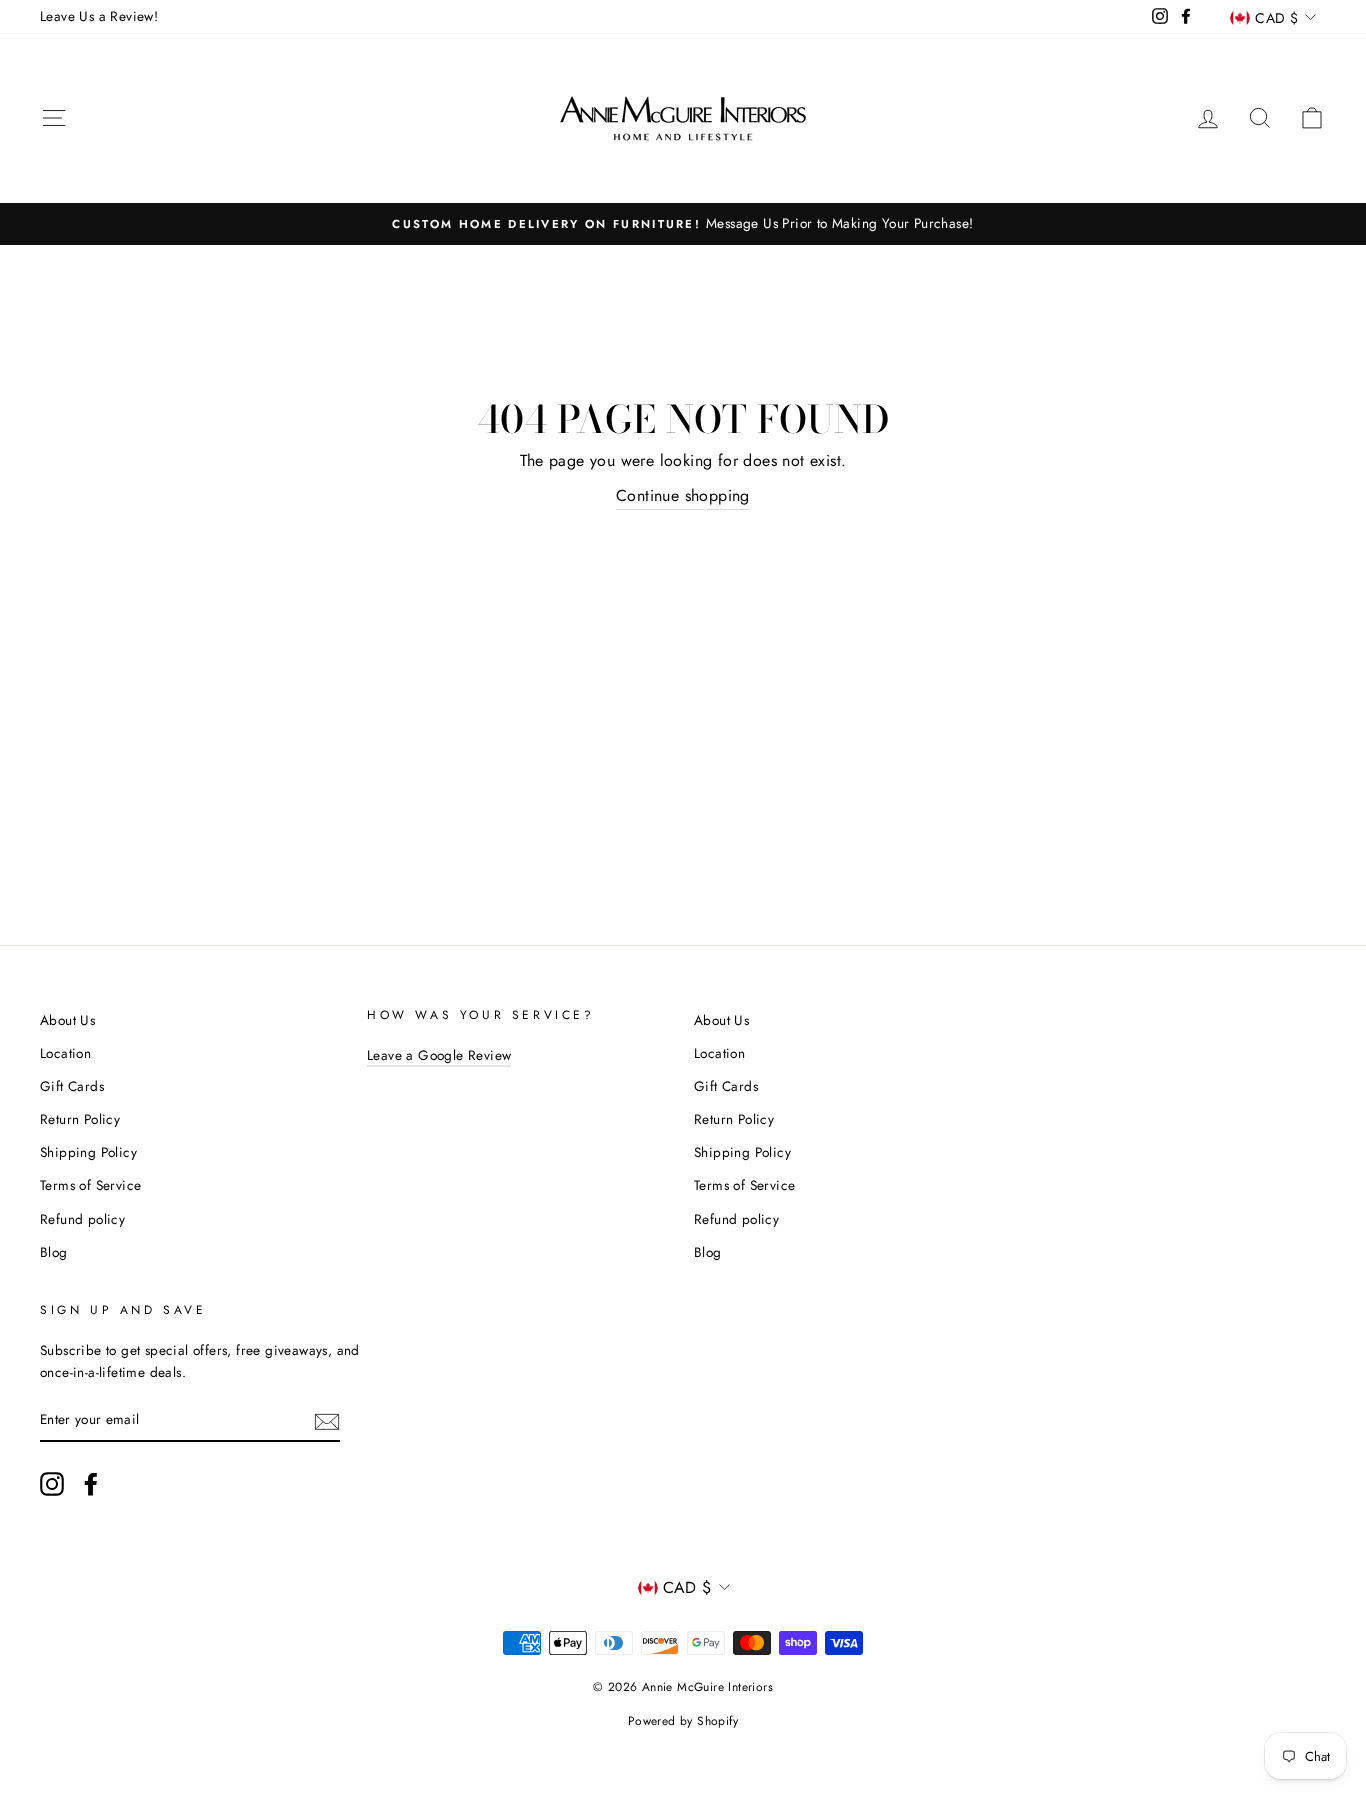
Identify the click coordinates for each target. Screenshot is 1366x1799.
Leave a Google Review (439, 1055)
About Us (67, 1020)
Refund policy (82, 1219)
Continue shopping (683, 495)
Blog (54, 1252)
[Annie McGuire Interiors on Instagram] (52, 1484)
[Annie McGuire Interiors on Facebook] (91, 1484)
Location (65, 1053)
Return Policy (80, 1119)
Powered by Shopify (683, 1721)
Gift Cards (72, 1086)
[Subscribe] (327, 1420)
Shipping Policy (88, 1152)
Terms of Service (90, 1185)
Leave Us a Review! (99, 16)
